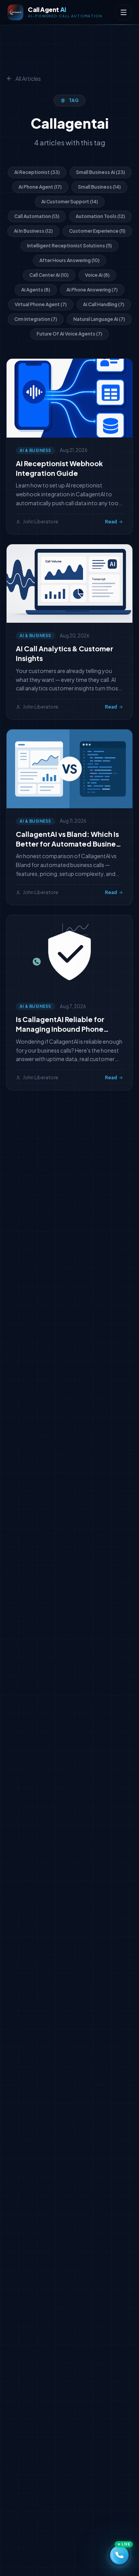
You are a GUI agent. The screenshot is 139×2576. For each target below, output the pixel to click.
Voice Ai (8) (97, 275)
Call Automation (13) (37, 216)
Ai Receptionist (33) (37, 172)
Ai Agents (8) (36, 290)
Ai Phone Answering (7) (92, 290)
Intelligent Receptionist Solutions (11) (69, 246)
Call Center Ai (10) (49, 275)
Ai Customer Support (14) (70, 202)
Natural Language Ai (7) (99, 319)
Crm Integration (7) (36, 319)
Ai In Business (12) (33, 231)
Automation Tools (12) (100, 216)
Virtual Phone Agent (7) (41, 304)
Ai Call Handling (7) (104, 304)
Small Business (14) (99, 187)
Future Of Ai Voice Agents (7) (69, 334)
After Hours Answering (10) (69, 260)
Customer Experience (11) (97, 231)
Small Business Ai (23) (101, 172)
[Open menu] (124, 12)
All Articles (28, 78)
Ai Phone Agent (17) (40, 187)
